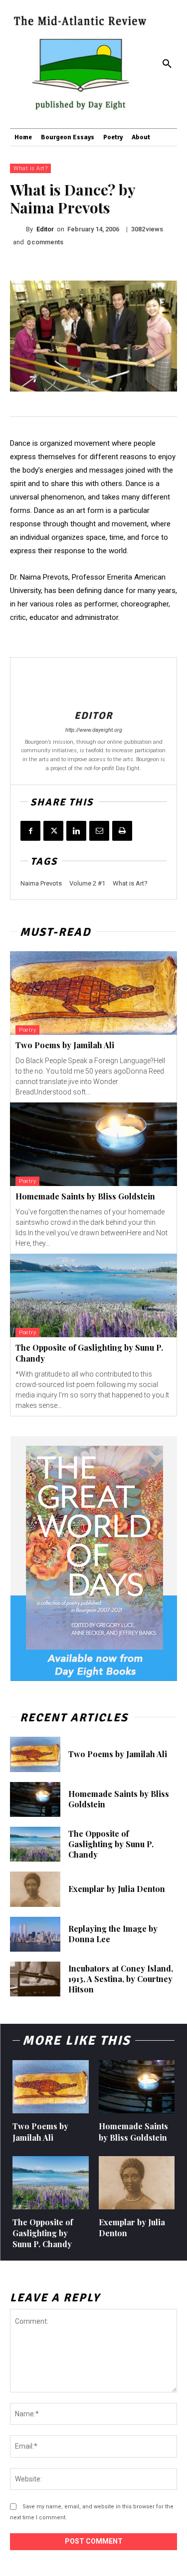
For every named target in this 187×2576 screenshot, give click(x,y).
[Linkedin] (76, 831)
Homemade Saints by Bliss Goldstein (85, 1196)
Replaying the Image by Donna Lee (113, 1934)
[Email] (99, 831)
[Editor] (18, 229)
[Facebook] (30, 831)
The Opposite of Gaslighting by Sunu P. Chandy (111, 1844)
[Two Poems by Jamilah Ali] (93, 993)
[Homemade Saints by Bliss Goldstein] (93, 1144)
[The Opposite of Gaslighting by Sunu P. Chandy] (93, 1295)
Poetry (27, 1030)
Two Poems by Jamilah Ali (65, 1045)
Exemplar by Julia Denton (117, 1889)
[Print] (122, 831)
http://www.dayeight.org (94, 730)
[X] (53, 831)
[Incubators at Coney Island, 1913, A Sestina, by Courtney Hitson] (35, 1979)
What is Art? (30, 168)
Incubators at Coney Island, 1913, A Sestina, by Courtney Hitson (121, 1979)
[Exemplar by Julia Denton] (35, 1889)
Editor (45, 229)
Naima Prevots (41, 883)
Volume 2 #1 (87, 883)
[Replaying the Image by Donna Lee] (35, 1934)
